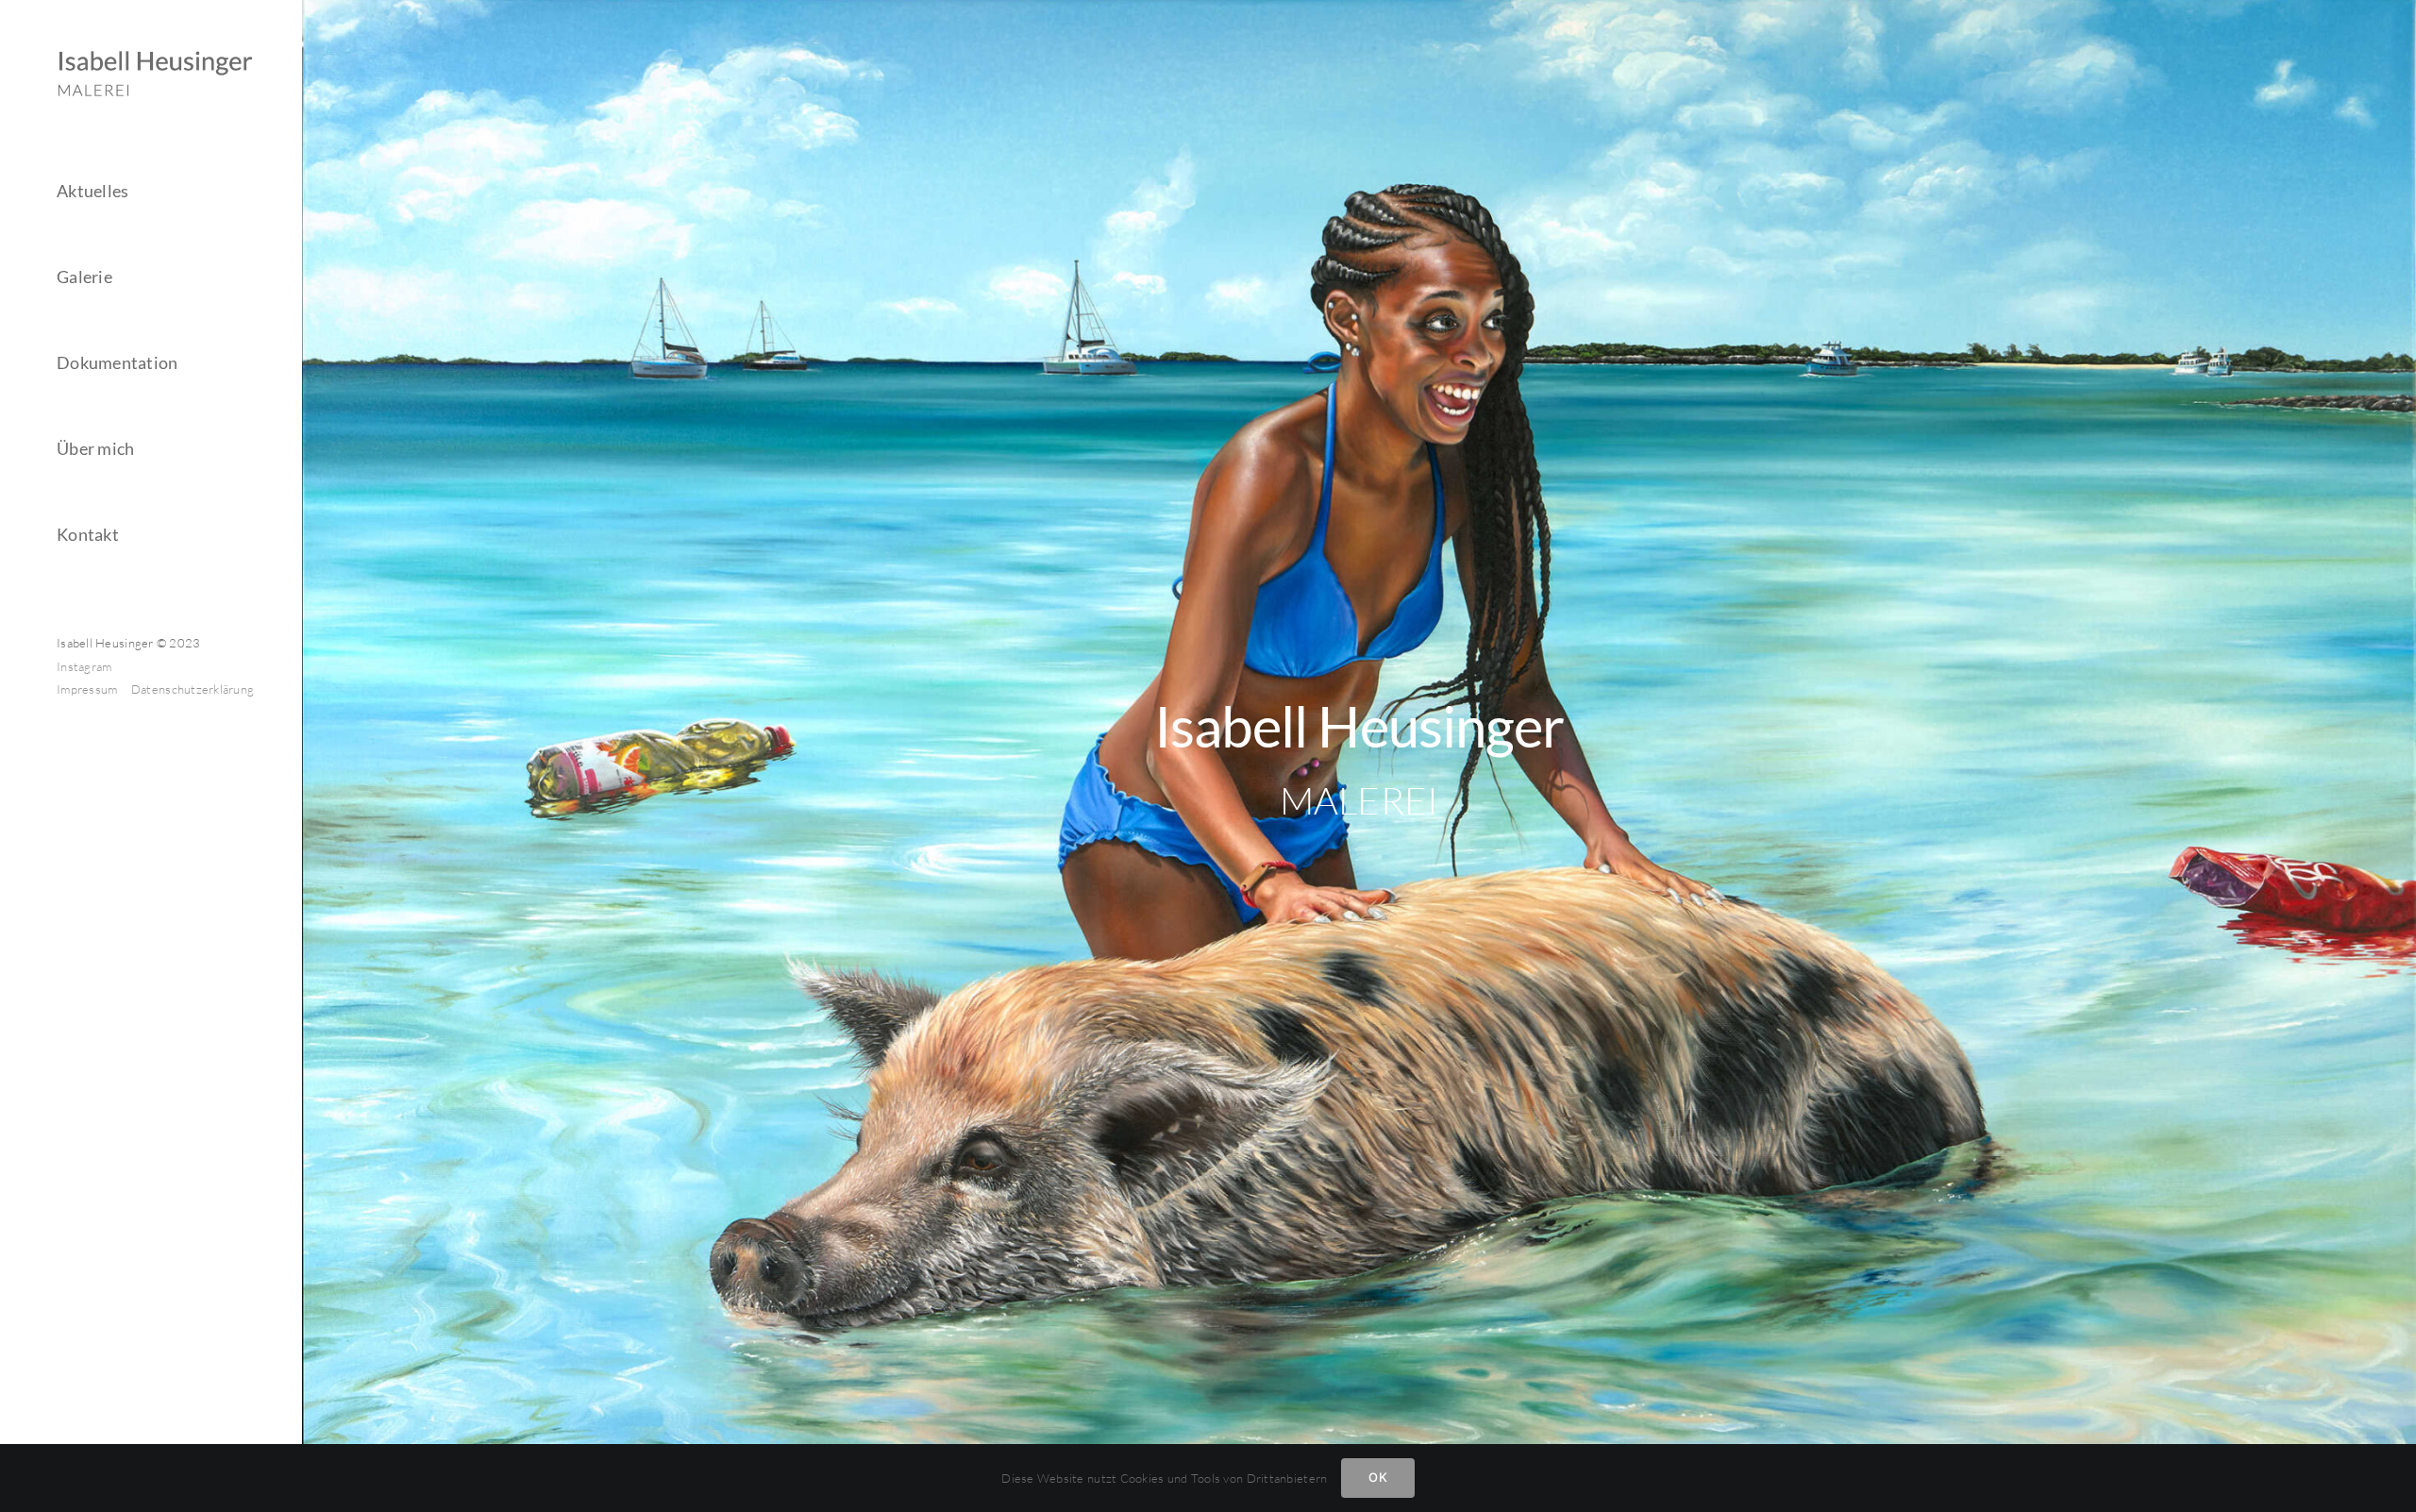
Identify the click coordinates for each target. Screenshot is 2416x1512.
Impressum (89, 689)
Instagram (84, 666)
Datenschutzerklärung (193, 689)
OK (1377, 1477)
